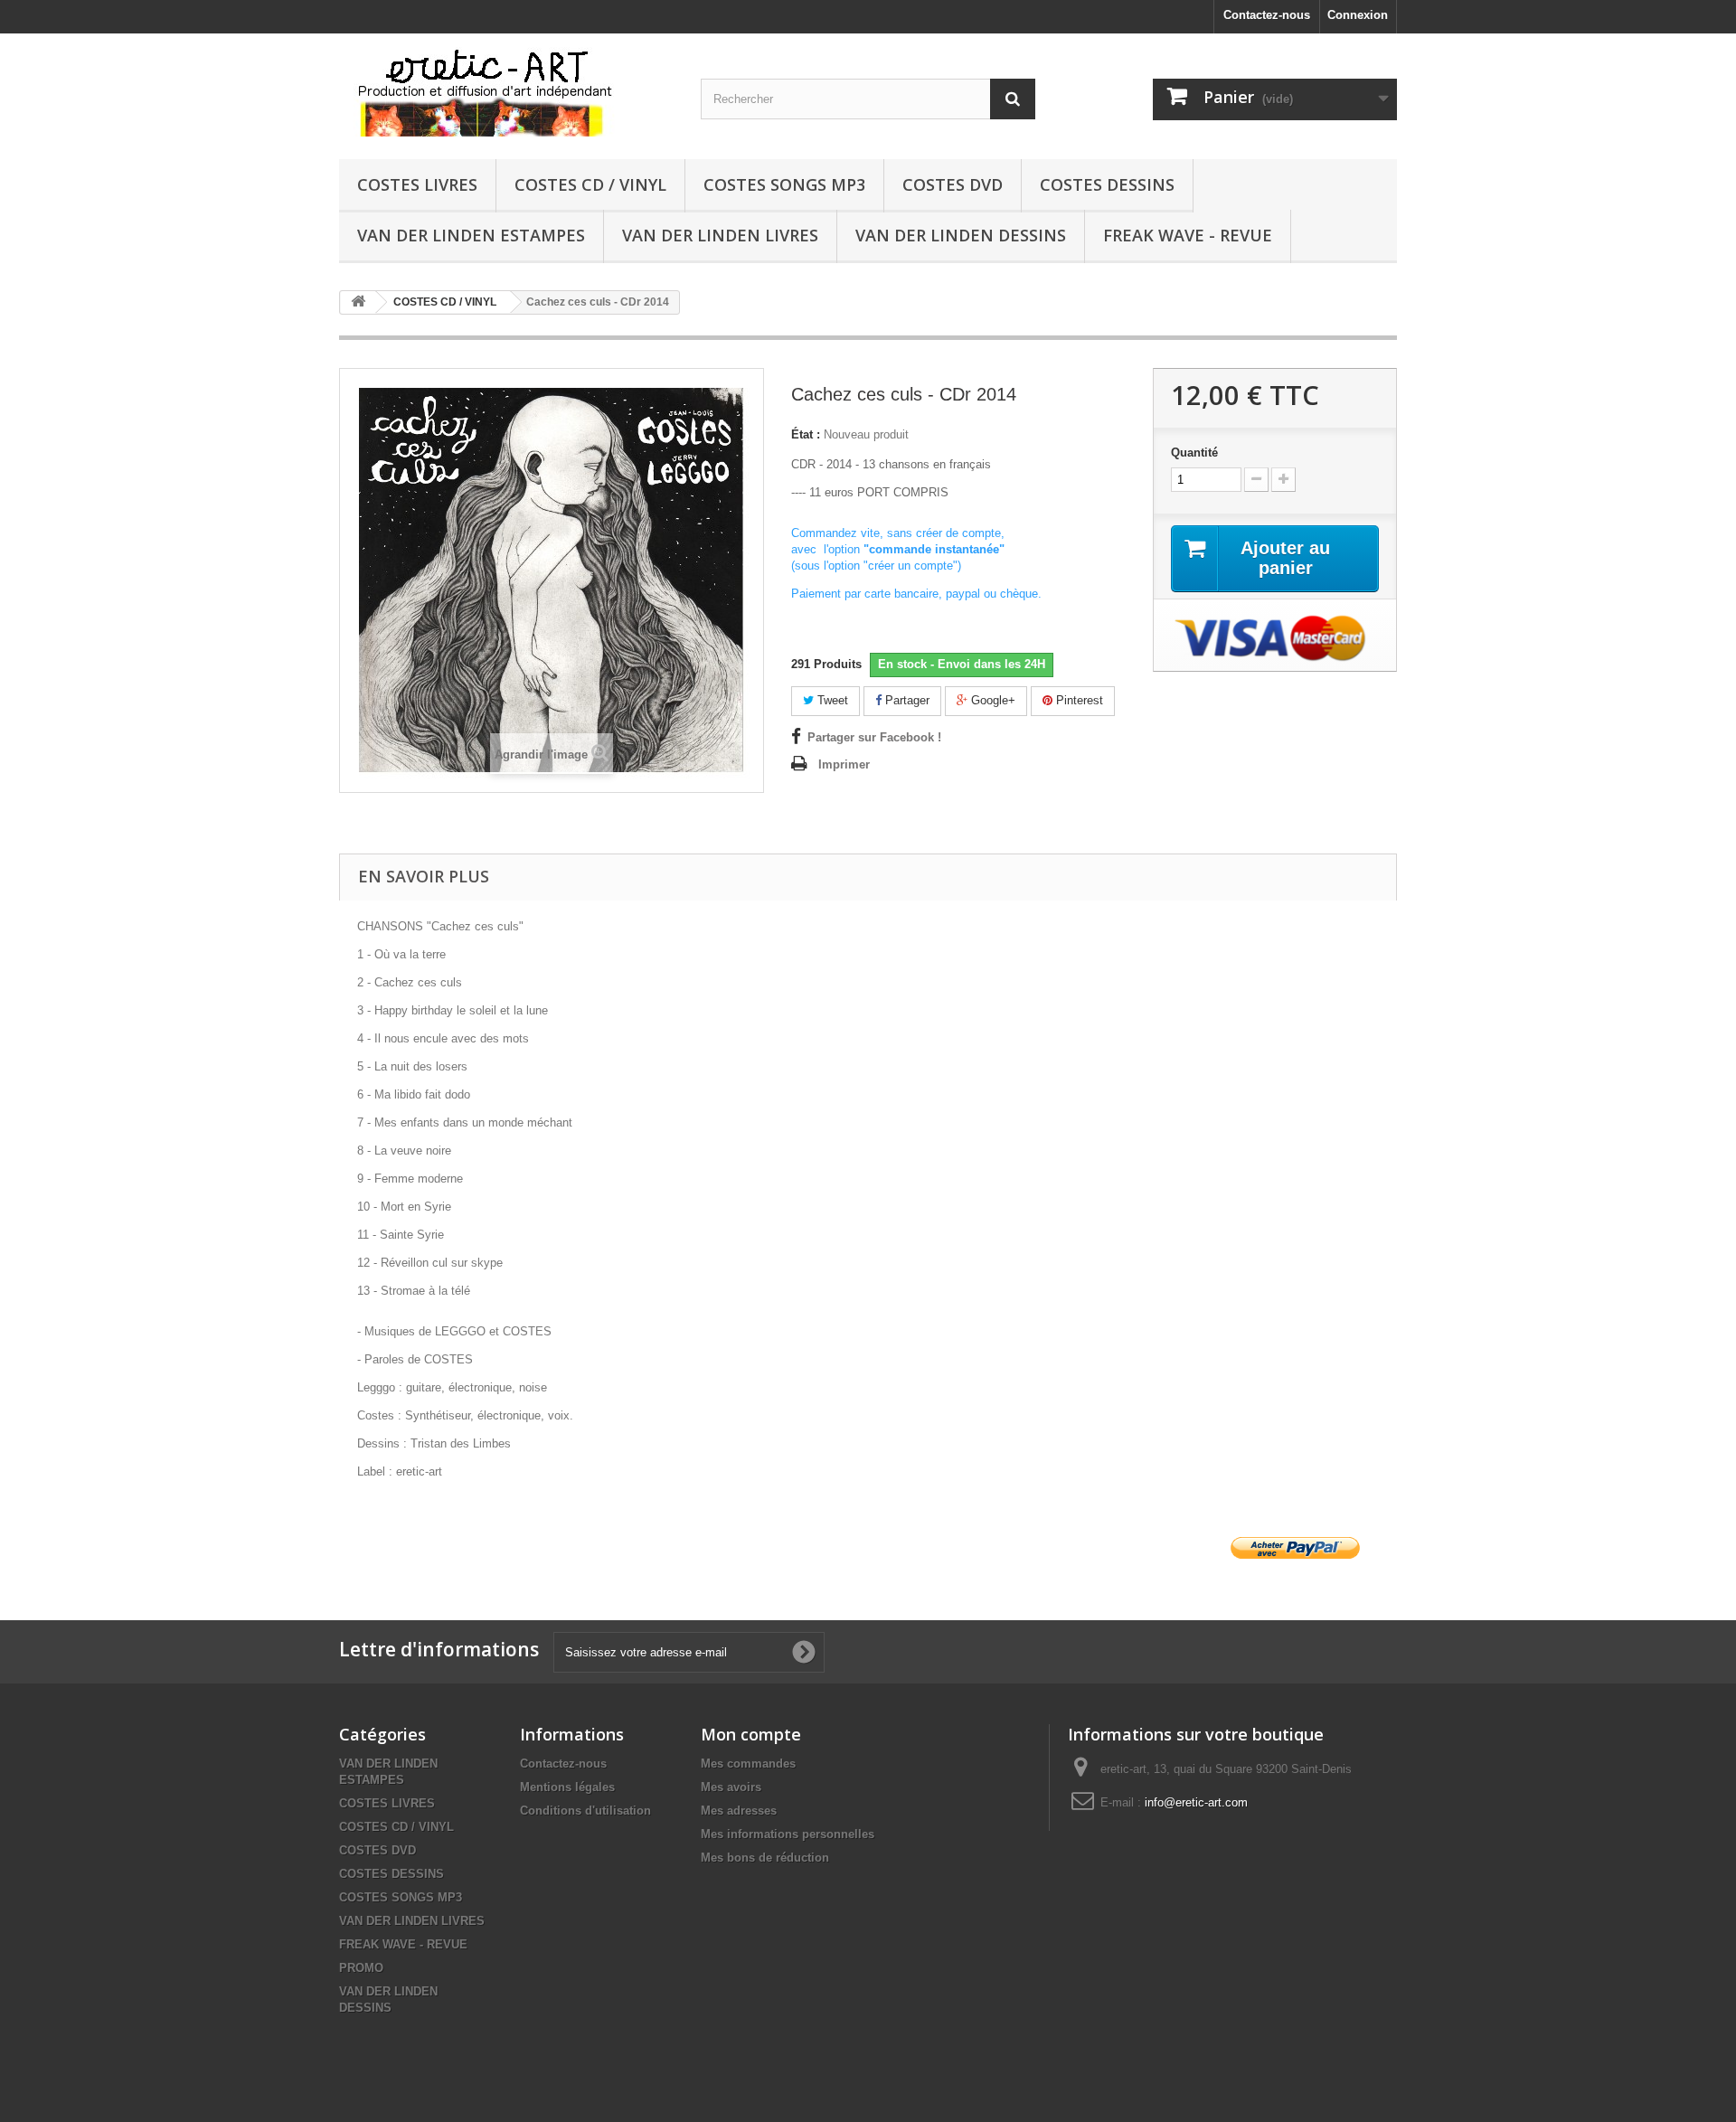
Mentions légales (567, 1787)
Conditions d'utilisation (585, 1811)
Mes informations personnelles (788, 1834)
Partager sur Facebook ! (874, 737)
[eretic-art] (506, 92)
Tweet (831, 700)
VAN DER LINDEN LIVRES (720, 235)
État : (806, 434)
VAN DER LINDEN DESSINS (961, 235)
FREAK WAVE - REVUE (1188, 235)
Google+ (991, 700)
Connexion (1358, 15)
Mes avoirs (731, 1787)
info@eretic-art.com (1196, 1802)
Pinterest (1078, 700)
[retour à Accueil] (358, 302)
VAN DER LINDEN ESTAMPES (471, 235)
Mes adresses (739, 1811)
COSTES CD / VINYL (590, 184)
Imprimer (844, 764)
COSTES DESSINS (1107, 184)
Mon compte (751, 1734)
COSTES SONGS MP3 (784, 184)
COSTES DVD (953, 184)
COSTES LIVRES (417, 184)
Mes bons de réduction (765, 1858)
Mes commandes (748, 1764)
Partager (906, 700)
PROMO (361, 1968)
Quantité (1194, 453)
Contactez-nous (1267, 15)
